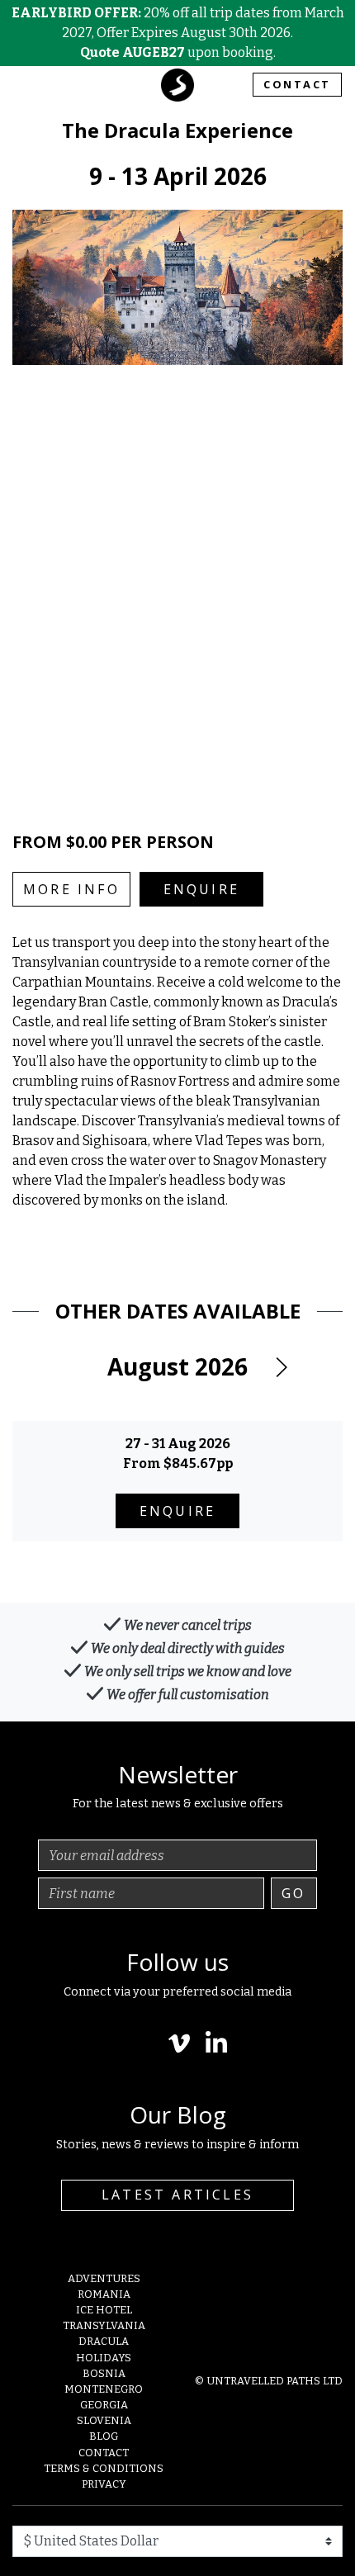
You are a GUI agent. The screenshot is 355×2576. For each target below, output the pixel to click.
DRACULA (104, 2341)
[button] (281, 1367)
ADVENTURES (104, 2278)
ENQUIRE (201, 889)
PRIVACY (104, 2484)
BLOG (104, 2436)
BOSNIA (104, 2373)
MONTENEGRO (104, 2389)
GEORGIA (104, 2405)
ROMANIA (104, 2294)
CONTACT (297, 84)
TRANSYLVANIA (104, 2325)
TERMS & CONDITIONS (104, 2468)
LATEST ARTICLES (177, 2195)
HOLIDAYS (104, 2358)
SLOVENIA (104, 2420)
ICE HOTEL (104, 2310)
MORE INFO (71, 889)
